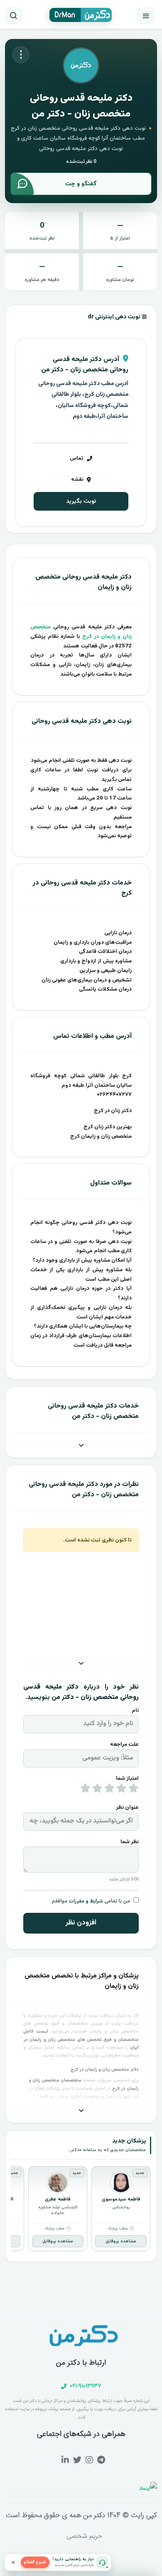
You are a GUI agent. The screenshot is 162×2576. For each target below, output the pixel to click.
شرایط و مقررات (86, 1901)
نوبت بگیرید (81, 501)
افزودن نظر (81, 1923)
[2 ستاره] (121, 1790)
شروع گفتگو (35, 2562)
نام (135, 1711)
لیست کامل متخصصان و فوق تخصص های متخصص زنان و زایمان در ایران (81, 2040)
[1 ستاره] (134, 1790)
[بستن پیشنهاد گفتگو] (13, 2562)
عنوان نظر (127, 1808)
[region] (81, 2210)
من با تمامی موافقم (91, 1901)
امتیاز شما (127, 1779)
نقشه (77, 480)
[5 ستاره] (85, 1790)
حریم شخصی (84, 2536)
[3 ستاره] (109, 1790)
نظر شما (130, 1842)
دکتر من (93, 2515)
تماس (77, 458)
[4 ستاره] (97, 1790)
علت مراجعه (124, 1745)
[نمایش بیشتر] (81, 1446)
